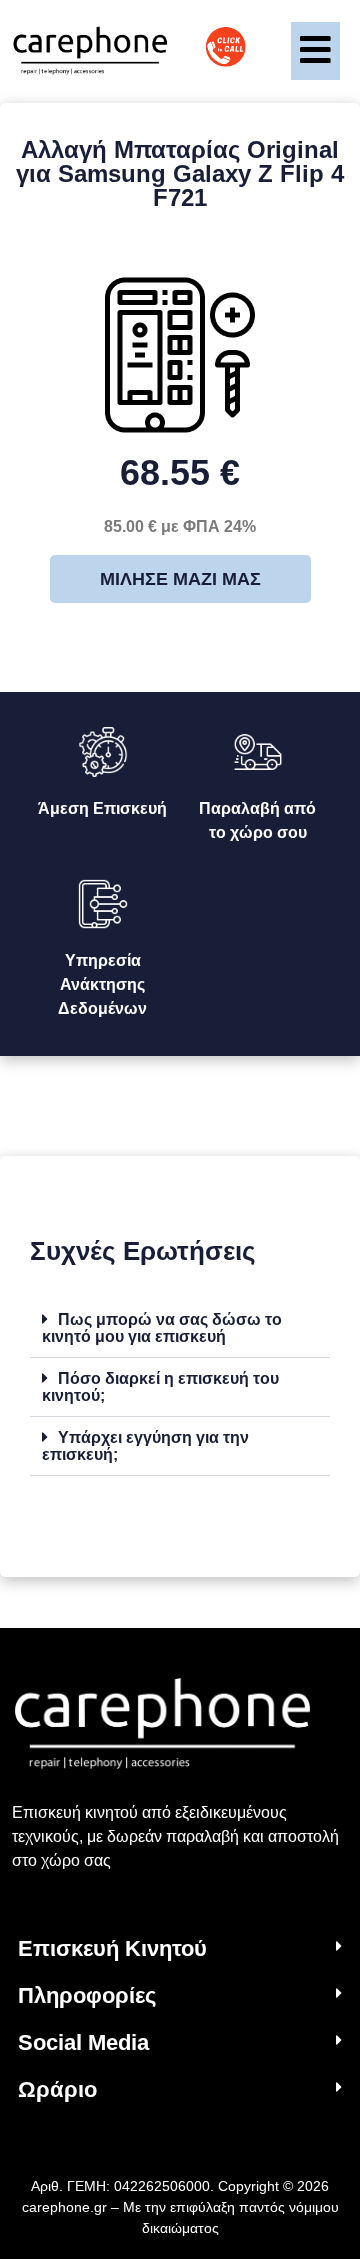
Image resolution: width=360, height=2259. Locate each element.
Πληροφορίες (87, 1995)
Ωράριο (57, 2089)
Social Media (83, 2042)
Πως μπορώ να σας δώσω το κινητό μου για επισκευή (162, 1328)
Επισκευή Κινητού (112, 1948)
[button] (180, 1328)
